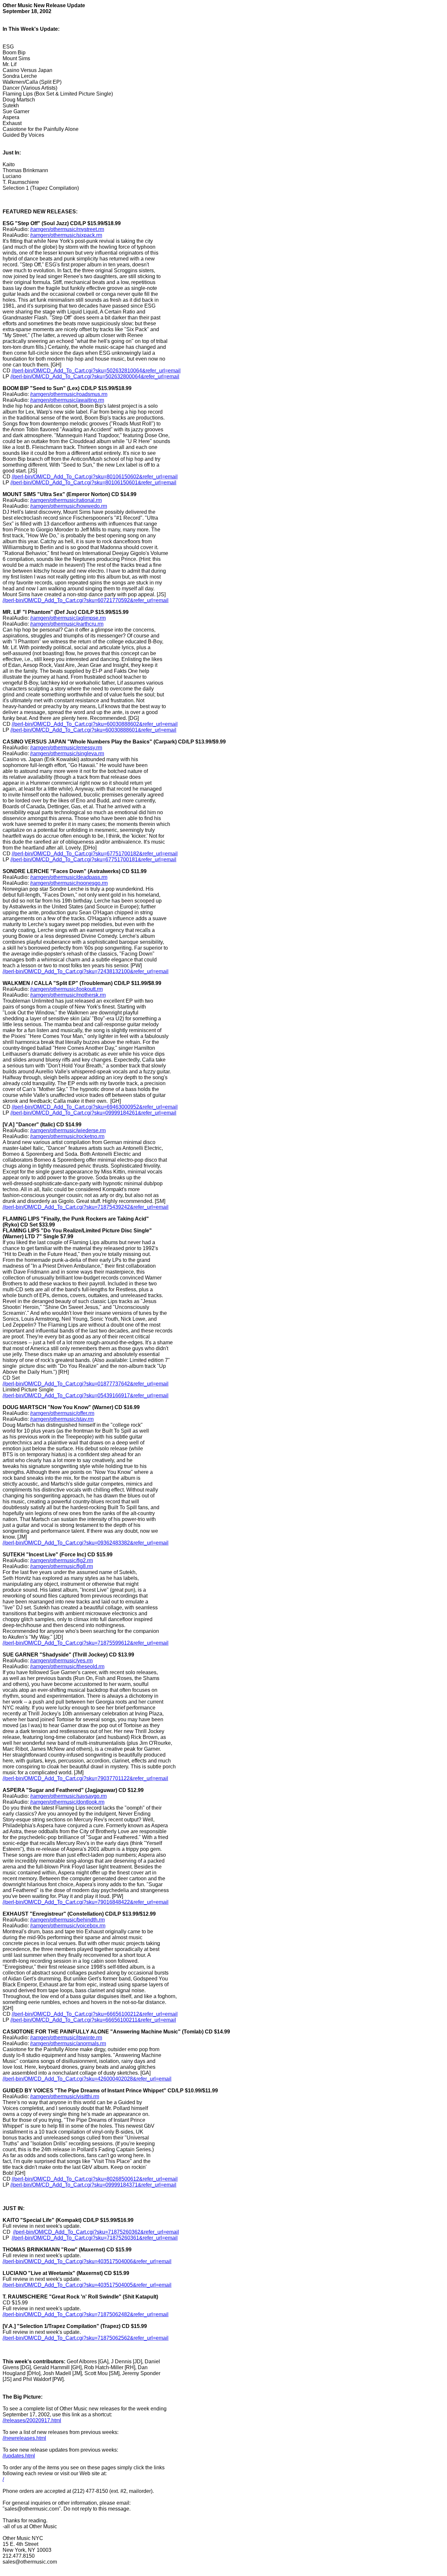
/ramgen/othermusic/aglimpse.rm (68, 618)
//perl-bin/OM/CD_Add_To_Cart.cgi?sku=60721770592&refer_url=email (86, 600)
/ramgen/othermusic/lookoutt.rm (66, 989)
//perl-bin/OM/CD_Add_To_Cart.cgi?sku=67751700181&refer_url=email (93, 859)
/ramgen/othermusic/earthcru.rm (67, 624)
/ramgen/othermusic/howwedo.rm (69, 506)
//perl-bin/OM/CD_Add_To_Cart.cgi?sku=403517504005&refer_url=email (87, 2285)
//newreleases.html (24, 2438)
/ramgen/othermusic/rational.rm (66, 500)
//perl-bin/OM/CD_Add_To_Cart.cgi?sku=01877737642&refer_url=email (86, 1384)
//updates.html (19, 2456)
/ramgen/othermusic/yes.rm (61, 1661)
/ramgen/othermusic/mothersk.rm (68, 995)
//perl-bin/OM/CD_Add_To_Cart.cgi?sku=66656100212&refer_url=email (95, 2014)
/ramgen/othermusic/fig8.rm (62, 1566)
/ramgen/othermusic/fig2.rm (62, 1560)
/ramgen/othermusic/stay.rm (62, 1419)
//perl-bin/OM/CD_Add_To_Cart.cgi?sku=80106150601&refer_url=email (93, 483)
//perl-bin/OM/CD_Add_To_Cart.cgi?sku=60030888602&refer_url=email (95, 724)
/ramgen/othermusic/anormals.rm (68, 2043)
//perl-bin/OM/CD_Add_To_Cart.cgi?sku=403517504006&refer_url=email (87, 2261)
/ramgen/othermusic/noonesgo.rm (69, 883)
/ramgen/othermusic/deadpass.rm (69, 877)
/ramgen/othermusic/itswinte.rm (66, 2038)
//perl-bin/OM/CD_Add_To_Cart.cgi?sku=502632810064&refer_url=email (96, 371)
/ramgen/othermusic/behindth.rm (67, 1920)
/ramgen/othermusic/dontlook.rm (67, 1802)
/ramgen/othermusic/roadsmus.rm (69, 394)
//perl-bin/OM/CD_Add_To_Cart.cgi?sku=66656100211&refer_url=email (93, 2020)
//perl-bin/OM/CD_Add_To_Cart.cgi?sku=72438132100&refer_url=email (86, 971)
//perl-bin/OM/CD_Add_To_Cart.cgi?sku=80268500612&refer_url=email (95, 2179)
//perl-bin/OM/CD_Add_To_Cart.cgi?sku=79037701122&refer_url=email (85, 1778)
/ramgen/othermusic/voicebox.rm (68, 1926)
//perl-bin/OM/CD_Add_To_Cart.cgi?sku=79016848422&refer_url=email (86, 1902)
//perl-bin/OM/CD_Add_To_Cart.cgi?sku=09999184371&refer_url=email (93, 2185)
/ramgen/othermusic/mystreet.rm (67, 229)
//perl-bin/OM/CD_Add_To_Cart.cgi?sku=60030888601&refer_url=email (93, 730)
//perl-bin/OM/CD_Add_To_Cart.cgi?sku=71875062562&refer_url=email (86, 2338)
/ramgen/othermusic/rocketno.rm (67, 1136)
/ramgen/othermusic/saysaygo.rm (68, 1796)
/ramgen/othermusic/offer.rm (62, 1413)
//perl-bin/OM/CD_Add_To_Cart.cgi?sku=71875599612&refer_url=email (86, 1643)
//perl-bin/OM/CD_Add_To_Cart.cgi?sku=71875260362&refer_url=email (96, 2232)
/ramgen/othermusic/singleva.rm (67, 753)
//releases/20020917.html (32, 2420)
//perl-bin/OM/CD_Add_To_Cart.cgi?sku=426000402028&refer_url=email (87, 2079)
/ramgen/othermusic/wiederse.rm (68, 1130)
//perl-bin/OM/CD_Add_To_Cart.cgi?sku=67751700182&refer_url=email (95, 854)
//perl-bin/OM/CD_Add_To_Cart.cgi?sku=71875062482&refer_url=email (86, 2314)
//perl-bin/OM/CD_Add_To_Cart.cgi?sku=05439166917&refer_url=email (86, 1395)
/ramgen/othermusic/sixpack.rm (66, 235)
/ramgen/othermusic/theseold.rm (67, 1666)
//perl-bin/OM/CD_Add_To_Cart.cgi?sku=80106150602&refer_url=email (95, 477)
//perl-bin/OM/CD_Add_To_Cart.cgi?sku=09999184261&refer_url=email (93, 1113)
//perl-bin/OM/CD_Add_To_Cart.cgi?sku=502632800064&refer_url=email (95, 376)
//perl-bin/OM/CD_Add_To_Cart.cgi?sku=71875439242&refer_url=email (86, 1207)
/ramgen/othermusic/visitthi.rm (65, 2096)
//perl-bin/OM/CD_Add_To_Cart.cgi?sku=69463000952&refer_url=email (95, 1107)
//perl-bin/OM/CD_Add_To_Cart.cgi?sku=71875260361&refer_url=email (95, 2238)
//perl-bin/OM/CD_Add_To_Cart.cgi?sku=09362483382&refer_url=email (86, 1543)
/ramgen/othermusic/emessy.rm (66, 748)
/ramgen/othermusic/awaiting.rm (67, 400)
